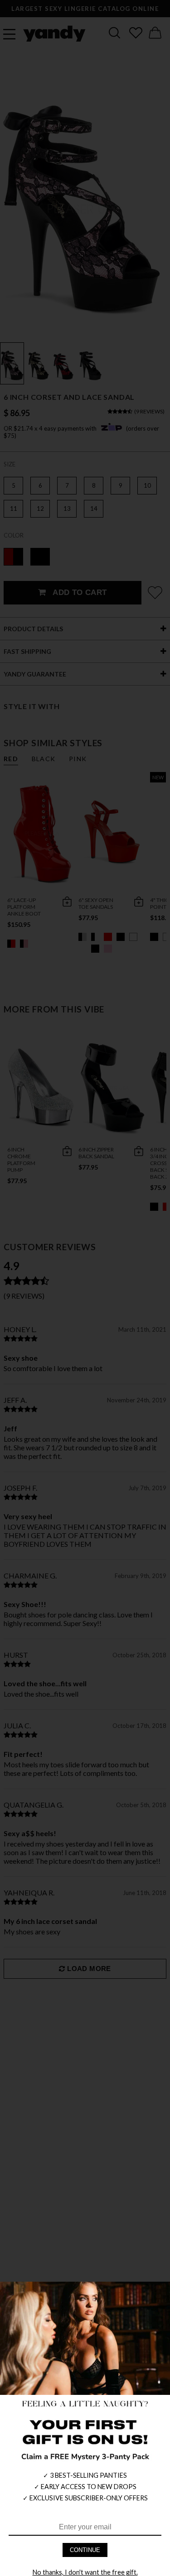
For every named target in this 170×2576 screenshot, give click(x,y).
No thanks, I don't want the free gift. (85, 2572)
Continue (85, 2550)
